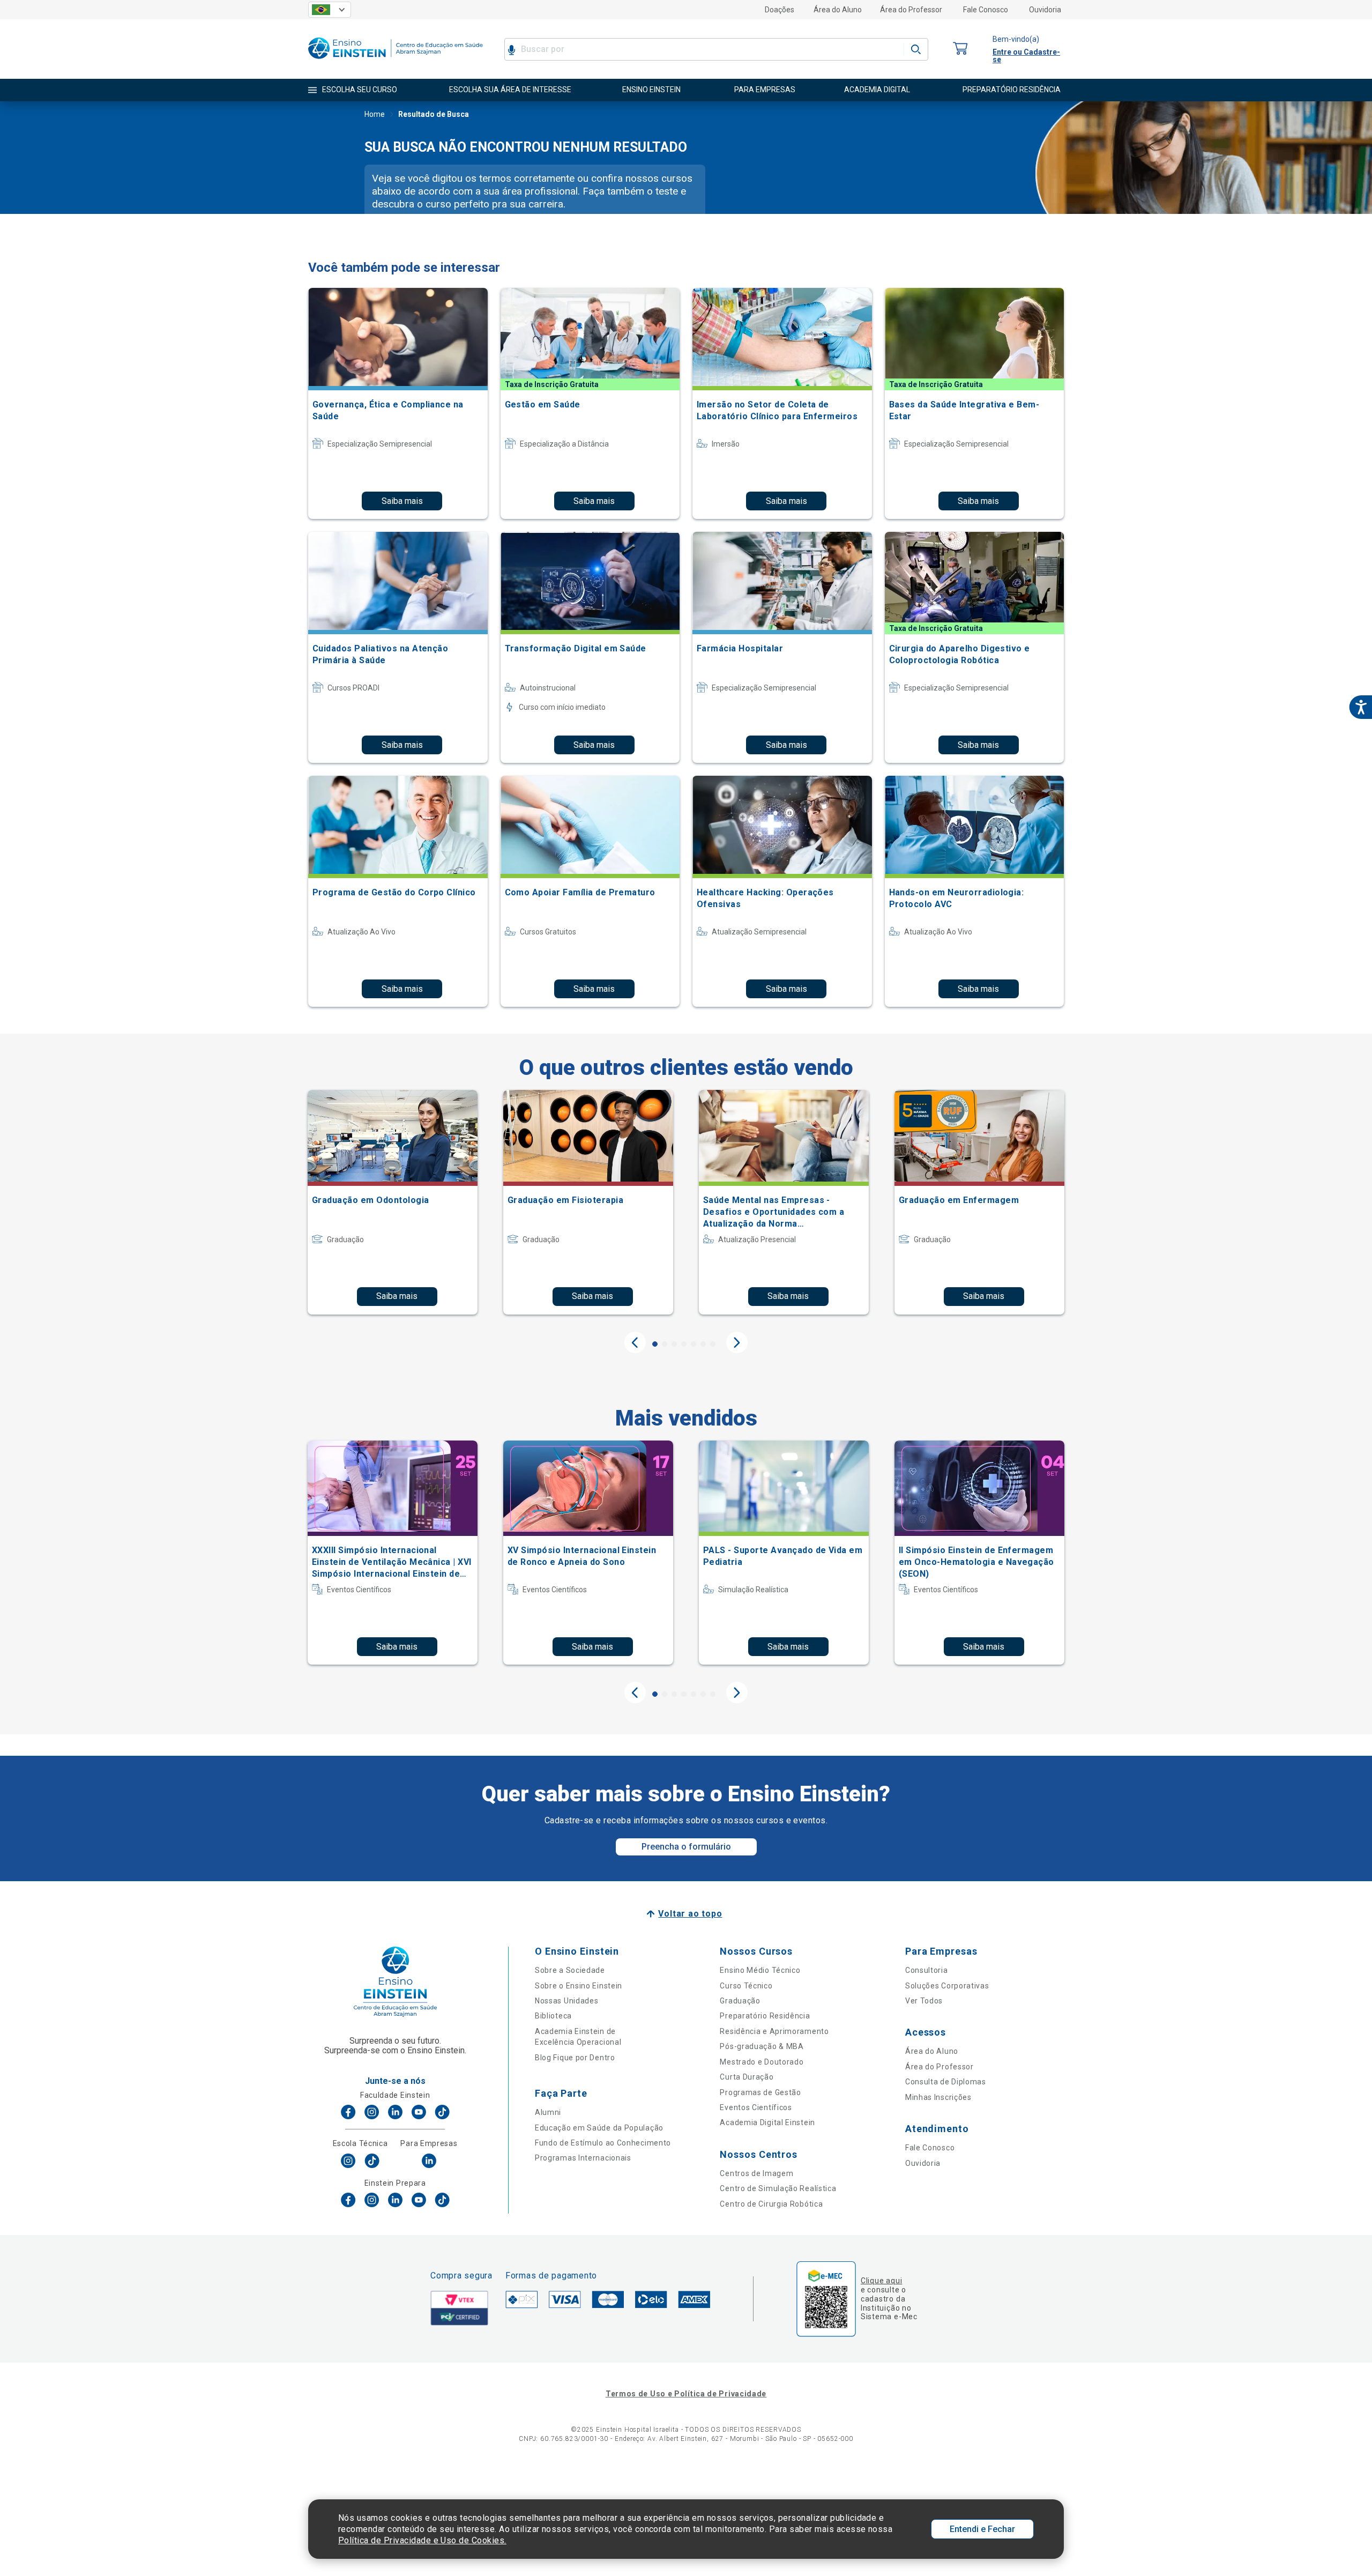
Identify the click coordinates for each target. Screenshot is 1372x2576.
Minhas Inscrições (938, 2097)
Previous (635, 1342)
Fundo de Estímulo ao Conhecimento (603, 2143)
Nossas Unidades (567, 2001)
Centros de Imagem (756, 2173)
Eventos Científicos (756, 2107)
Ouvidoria (1045, 10)
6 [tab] (703, 1344)
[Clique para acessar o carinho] (960, 49)
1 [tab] (655, 1344)
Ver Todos (924, 2001)
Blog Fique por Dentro (575, 2058)
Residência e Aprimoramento (774, 2031)
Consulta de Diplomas (946, 2082)
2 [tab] (665, 1344)
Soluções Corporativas (947, 1986)
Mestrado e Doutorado (762, 2062)
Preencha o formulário (686, 1847)
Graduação (740, 2001)
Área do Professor (911, 10)
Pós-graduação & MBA (762, 2046)
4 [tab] (684, 1344)
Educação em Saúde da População (599, 2128)
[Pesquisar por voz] (512, 49)
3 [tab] (674, 1344)
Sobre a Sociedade (570, 1970)
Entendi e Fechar (982, 2529)
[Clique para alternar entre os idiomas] (330, 10)
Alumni (548, 2112)
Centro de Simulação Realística (778, 2188)
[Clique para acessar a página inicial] (396, 61)
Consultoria (927, 1970)
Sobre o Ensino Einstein (579, 1986)
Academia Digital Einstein (767, 2122)
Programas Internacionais (583, 2158)
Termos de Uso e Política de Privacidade (686, 2394)
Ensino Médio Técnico (760, 1970)
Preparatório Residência (765, 2016)
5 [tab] (694, 1344)
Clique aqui (881, 2281)
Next (737, 1342)
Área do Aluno (838, 10)
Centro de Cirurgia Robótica (771, 2204)
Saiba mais (402, 501)
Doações (780, 10)
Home (375, 114)
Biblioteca (553, 2016)
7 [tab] (713, 1344)
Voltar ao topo (690, 1914)
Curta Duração (747, 2077)
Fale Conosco (986, 10)
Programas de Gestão (760, 2092)
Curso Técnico (746, 1986)
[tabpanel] (393, 1202)
